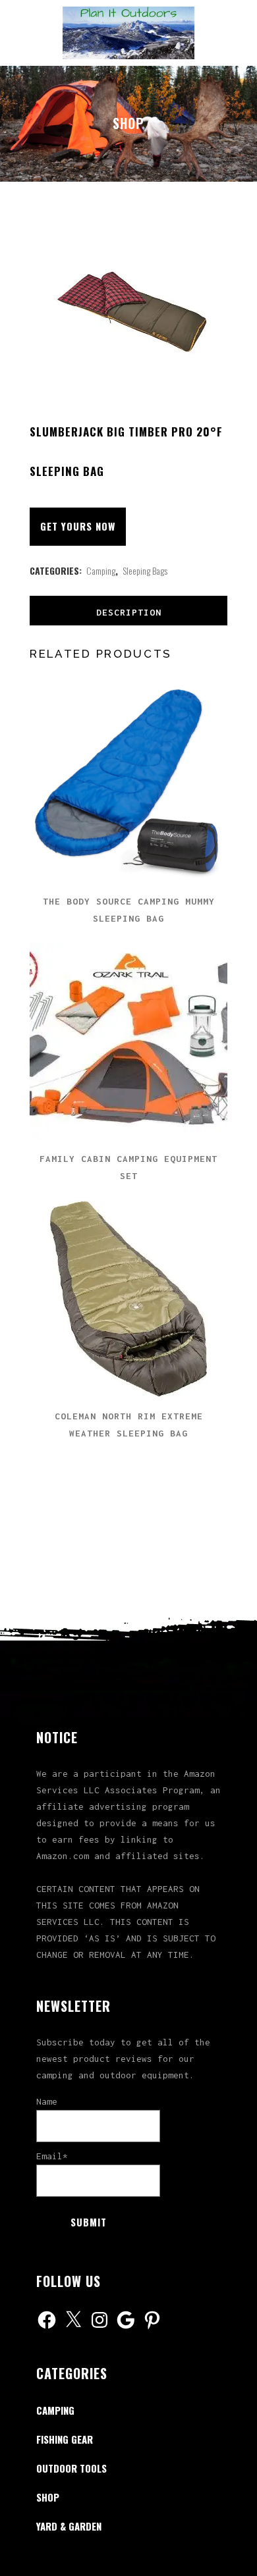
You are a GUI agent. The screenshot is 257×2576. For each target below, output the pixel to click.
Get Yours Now (78, 526)
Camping (101, 570)
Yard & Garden (69, 2526)
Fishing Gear (65, 2439)
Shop (48, 2497)
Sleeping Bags (145, 570)
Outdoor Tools (71, 2468)
